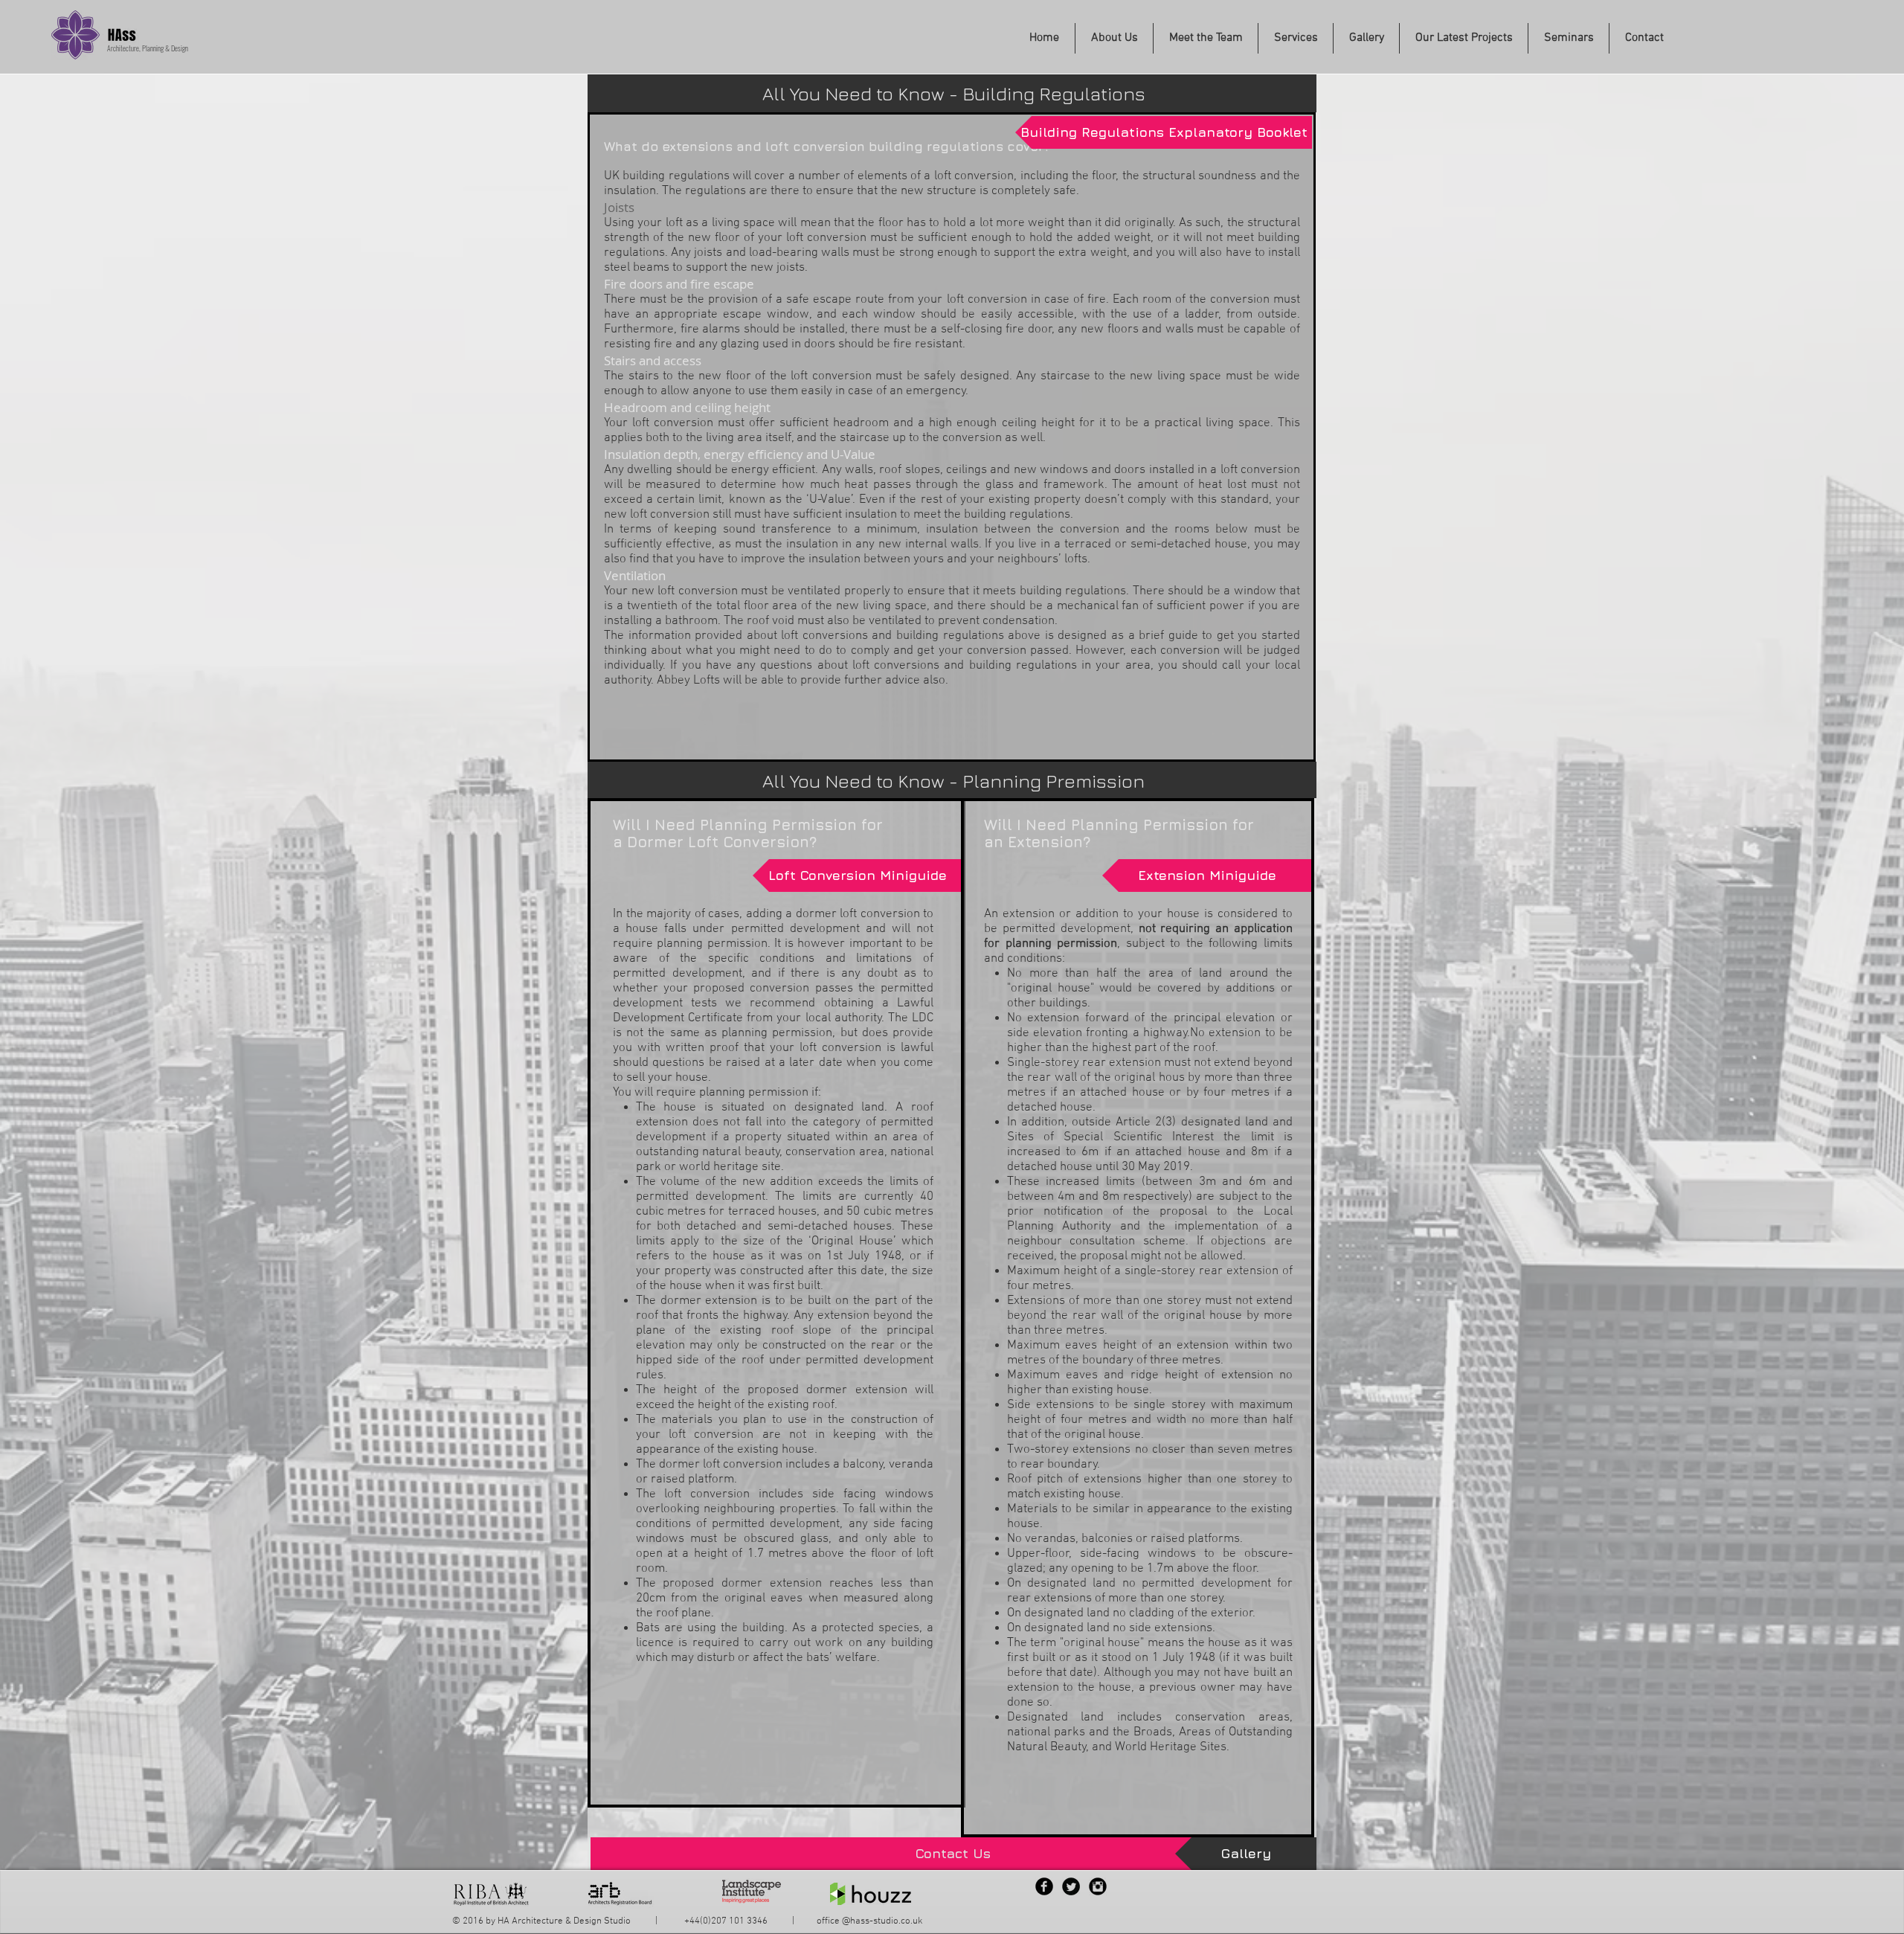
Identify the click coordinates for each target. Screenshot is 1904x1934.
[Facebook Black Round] (1044, 1886)
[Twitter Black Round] (1071, 1886)
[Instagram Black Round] (1098, 1886)
